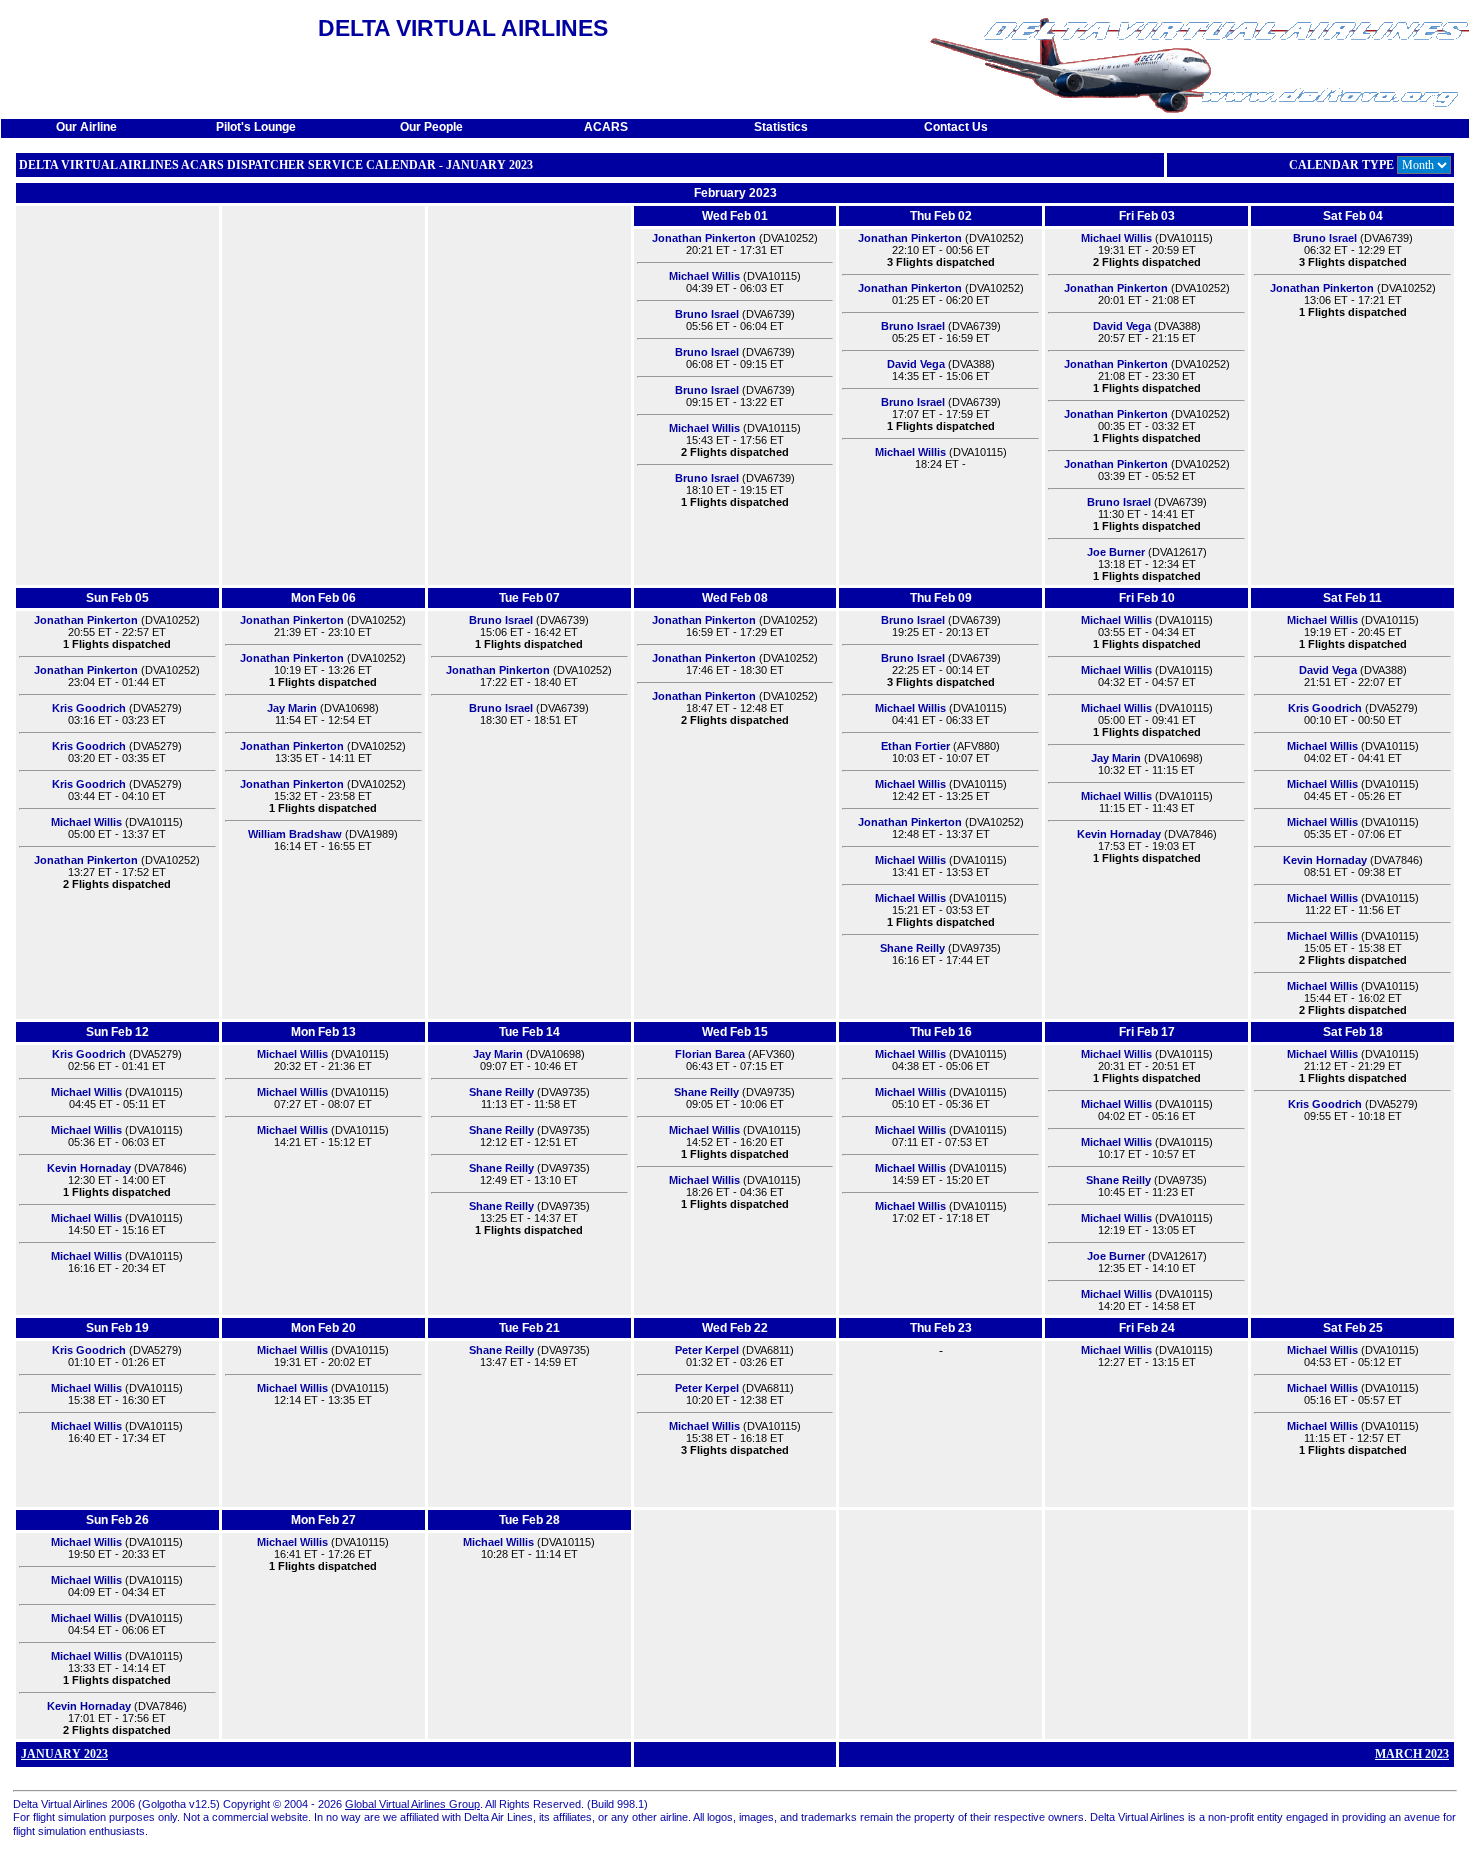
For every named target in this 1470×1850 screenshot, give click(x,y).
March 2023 (1412, 1754)
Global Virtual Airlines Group (412, 1804)
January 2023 (64, 1754)
